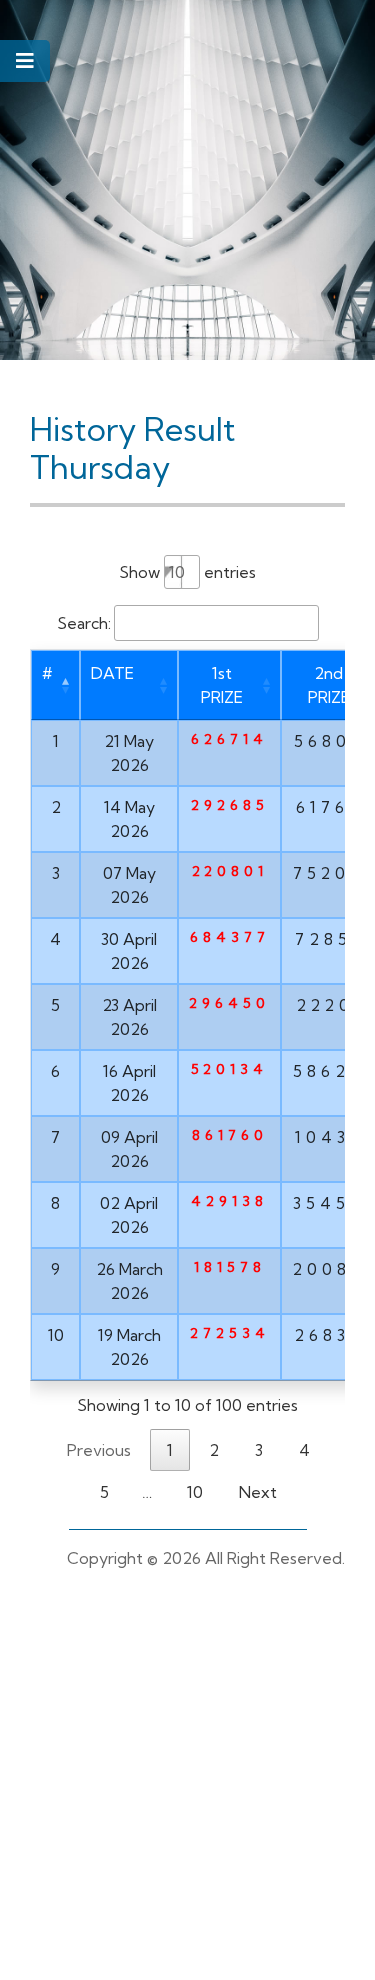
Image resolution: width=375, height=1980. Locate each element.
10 (195, 1492)
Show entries (187, 572)
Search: (84, 623)
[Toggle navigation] (25, 61)
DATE (112, 673)
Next (258, 1492)
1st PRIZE (222, 685)
